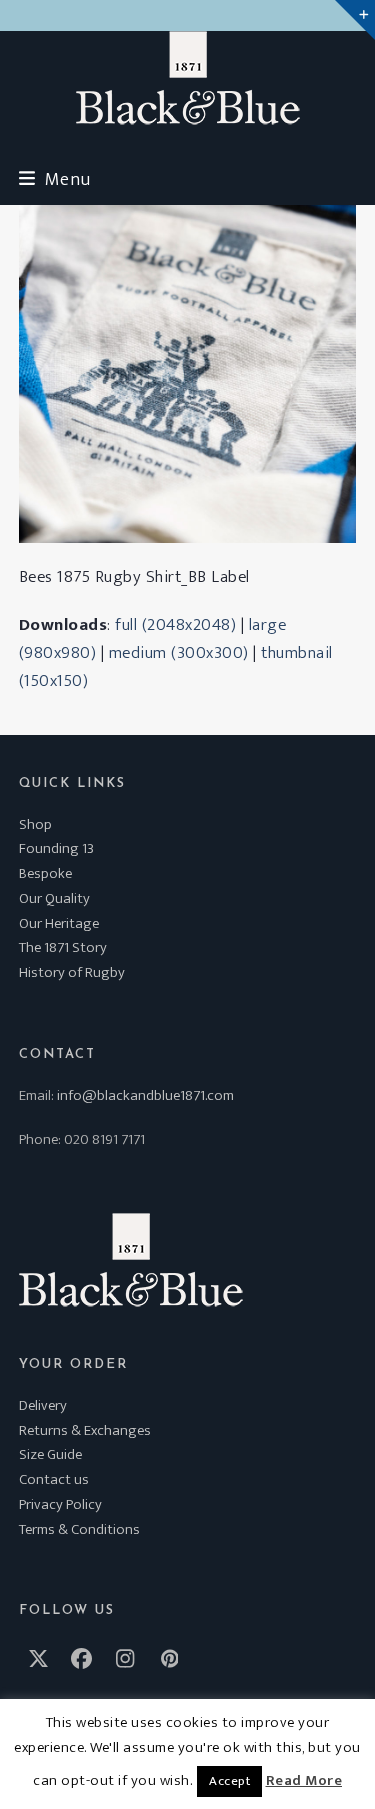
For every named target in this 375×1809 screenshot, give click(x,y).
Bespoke (45, 873)
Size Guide (50, 1454)
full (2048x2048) (175, 625)
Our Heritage (59, 923)
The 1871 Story (63, 947)
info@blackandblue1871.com (145, 1095)
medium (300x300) (179, 653)
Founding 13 (56, 848)
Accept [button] (229, 1781)
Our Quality (54, 898)
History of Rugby (72, 972)
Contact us (54, 1479)
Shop (35, 824)
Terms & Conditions (79, 1529)
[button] (55, 179)
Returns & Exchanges (85, 1430)
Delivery (43, 1405)
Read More (304, 1781)
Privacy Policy (60, 1504)
